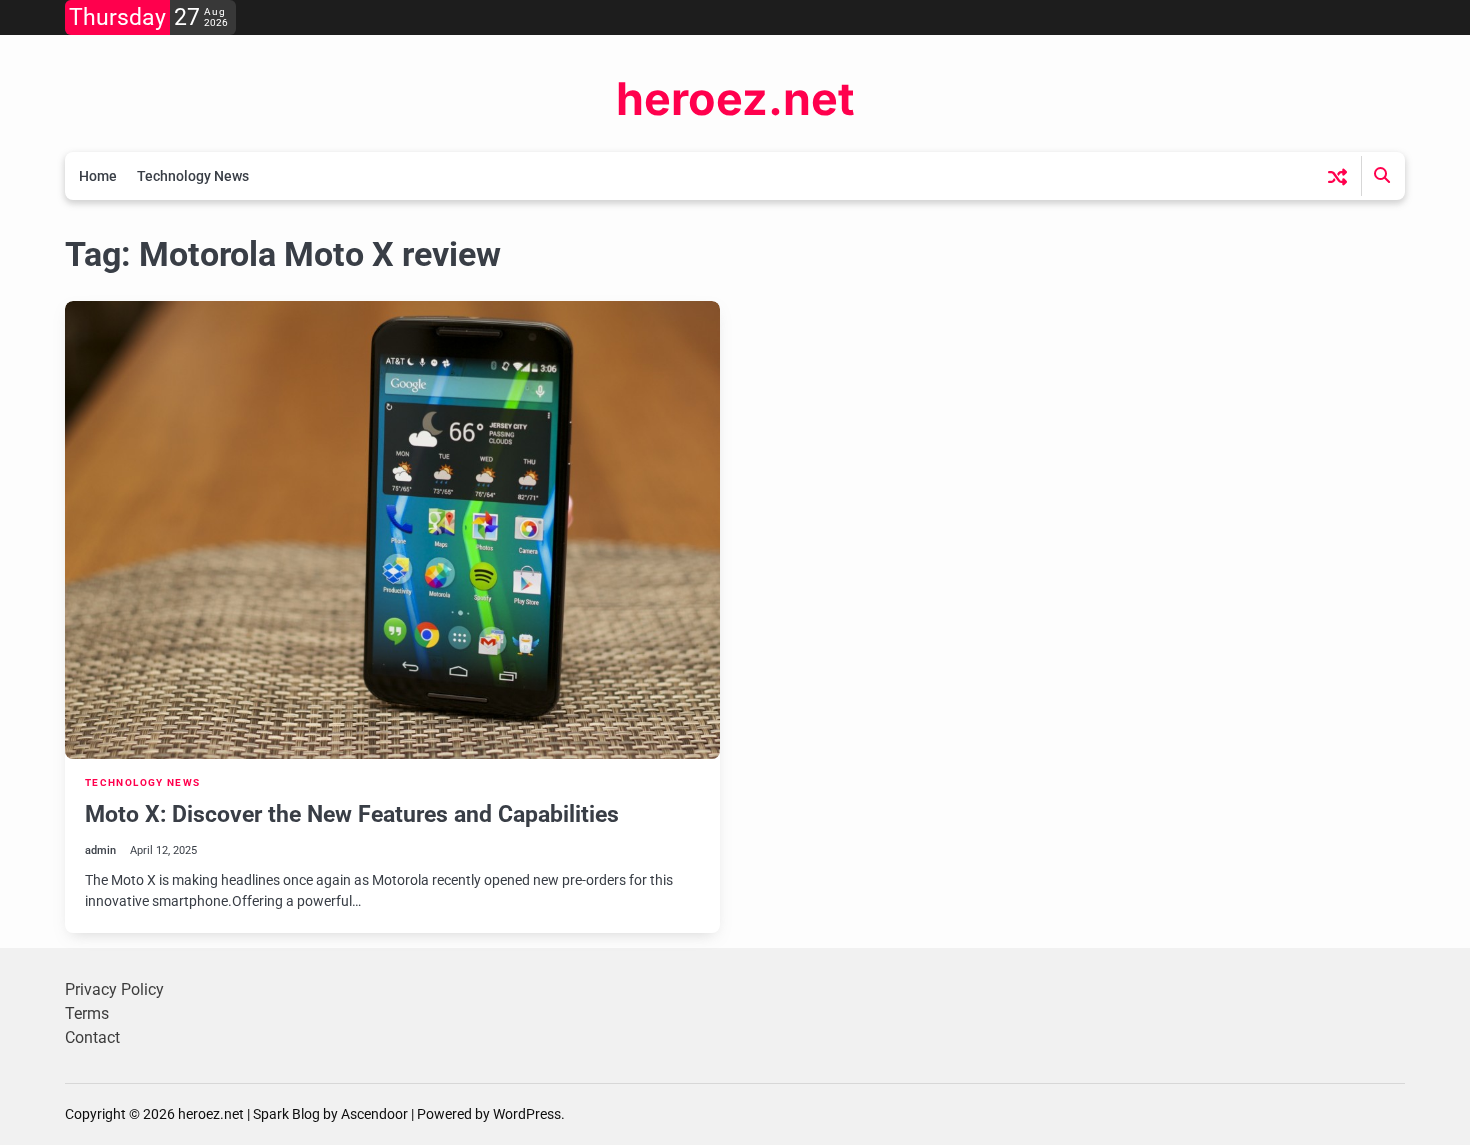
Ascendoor (374, 1114)
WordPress (527, 1114)
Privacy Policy (114, 989)
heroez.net (735, 98)
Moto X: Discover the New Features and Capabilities (352, 814)
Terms (87, 1013)
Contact (92, 1037)
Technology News (193, 176)
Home (98, 176)
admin (100, 850)
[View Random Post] (1337, 176)
